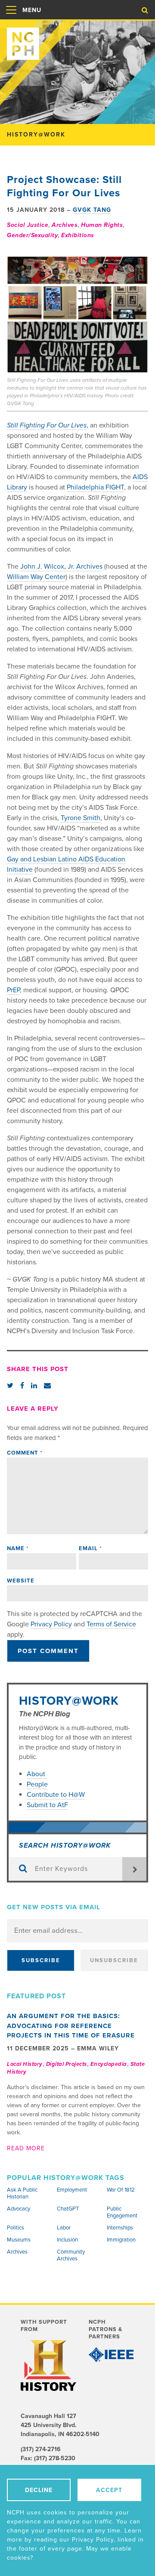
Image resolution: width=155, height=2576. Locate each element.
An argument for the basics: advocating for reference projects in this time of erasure (71, 2026)
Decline (39, 2490)
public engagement (122, 2212)
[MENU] (11, 19)
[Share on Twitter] (10, 1386)
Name (18, 1548)
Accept (109, 2490)
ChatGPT (68, 2209)
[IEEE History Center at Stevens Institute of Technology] (112, 2355)
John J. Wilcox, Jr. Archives (61, 567)
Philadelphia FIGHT (95, 487)
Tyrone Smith (81, 818)
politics (15, 2228)
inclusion (67, 2240)
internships (120, 2228)
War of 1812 (121, 2190)
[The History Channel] (48, 2366)
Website (21, 1581)
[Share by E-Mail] (47, 1386)
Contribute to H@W (56, 1795)
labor (64, 2228)
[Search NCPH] (145, 10)
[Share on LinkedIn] (34, 1386)
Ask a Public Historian (22, 2193)
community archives (71, 2255)
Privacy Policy (51, 1624)
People (37, 1784)
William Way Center (36, 577)
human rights (102, 225)
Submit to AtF (47, 1805)
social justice (28, 225)
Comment (25, 1453)
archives (65, 225)
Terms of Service (111, 1624)
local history (25, 2064)
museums (19, 2240)
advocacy (19, 2209)
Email (90, 1548)
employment (72, 2190)
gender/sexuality (32, 235)
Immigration (121, 2240)
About (37, 1774)
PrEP (13, 990)
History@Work (69, 1701)
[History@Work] (77, 40)
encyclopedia (109, 2064)
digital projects (67, 2064)
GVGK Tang (92, 210)
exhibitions (78, 235)
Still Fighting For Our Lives (47, 425)
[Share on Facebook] (22, 1386)
